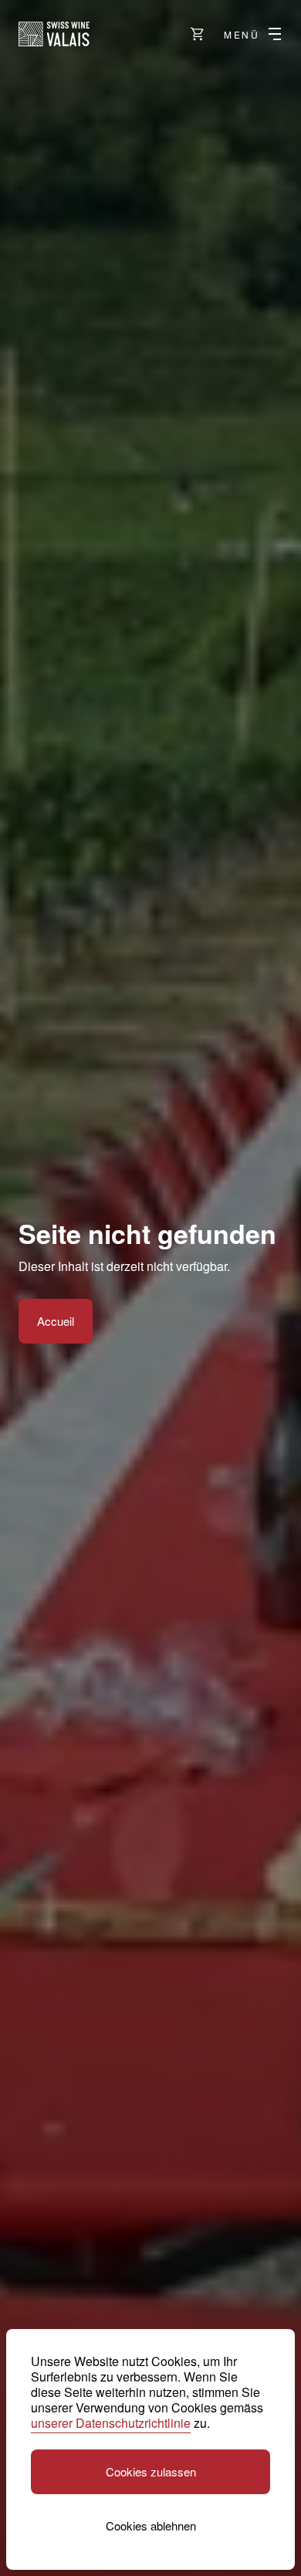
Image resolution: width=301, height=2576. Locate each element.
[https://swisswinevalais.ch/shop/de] (198, 34)
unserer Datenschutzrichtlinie (111, 2423)
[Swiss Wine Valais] (54, 34)
